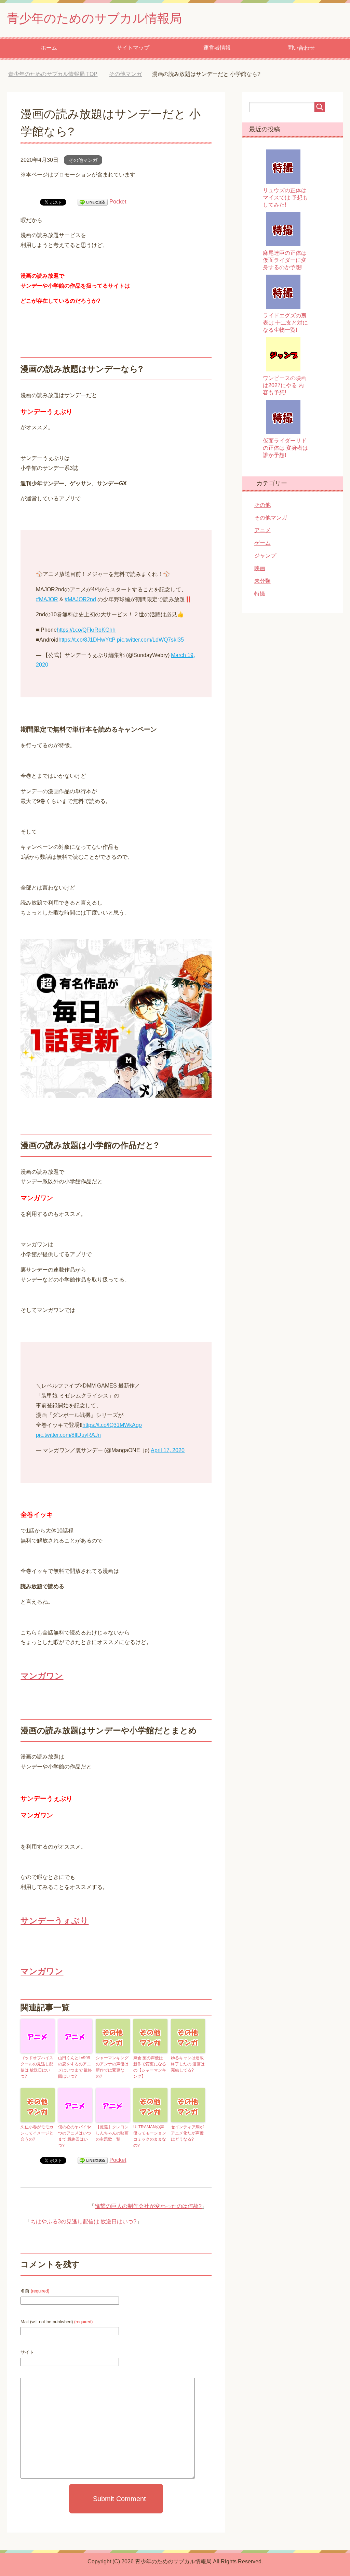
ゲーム (262, 543)
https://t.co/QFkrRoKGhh (86, 630)
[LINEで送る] (93, 202)
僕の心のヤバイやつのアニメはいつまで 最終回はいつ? (75, 2136)
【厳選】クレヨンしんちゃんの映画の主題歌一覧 (112, 2133)
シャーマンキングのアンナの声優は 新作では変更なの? (112, 2067)
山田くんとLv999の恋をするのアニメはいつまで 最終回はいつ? (75, 2067)
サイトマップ (133, 48)
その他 (262, 505)
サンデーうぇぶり (55, 1921)
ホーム (49, 48)
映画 (260, 568)
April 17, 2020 (168, 1450)
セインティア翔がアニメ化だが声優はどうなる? (187, 2133)
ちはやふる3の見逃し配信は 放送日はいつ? (83, 2222)
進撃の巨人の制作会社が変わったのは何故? (148, 2206)
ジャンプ (265, 556)
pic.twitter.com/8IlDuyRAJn (68, 1435)
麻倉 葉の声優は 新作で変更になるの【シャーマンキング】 (150, 2067)
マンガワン (42, 1676)
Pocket (118, 202)
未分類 (262, 581)
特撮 (260, 594)
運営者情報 (217, 48)
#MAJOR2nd (80, 599)
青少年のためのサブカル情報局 (94, 18)
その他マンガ (83, 160)
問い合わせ (301, 48)
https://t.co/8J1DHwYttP (87, 640)
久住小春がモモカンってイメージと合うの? (37, 2133)
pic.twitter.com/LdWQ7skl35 (150, 640)
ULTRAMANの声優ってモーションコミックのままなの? (150, 2136)
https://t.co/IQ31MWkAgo (112, 1425)
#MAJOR (47, 599)
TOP (58, 74)
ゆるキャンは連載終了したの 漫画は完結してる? (188, 2064)
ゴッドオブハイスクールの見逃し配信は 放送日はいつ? (37, 2067)
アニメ (262, 530)
